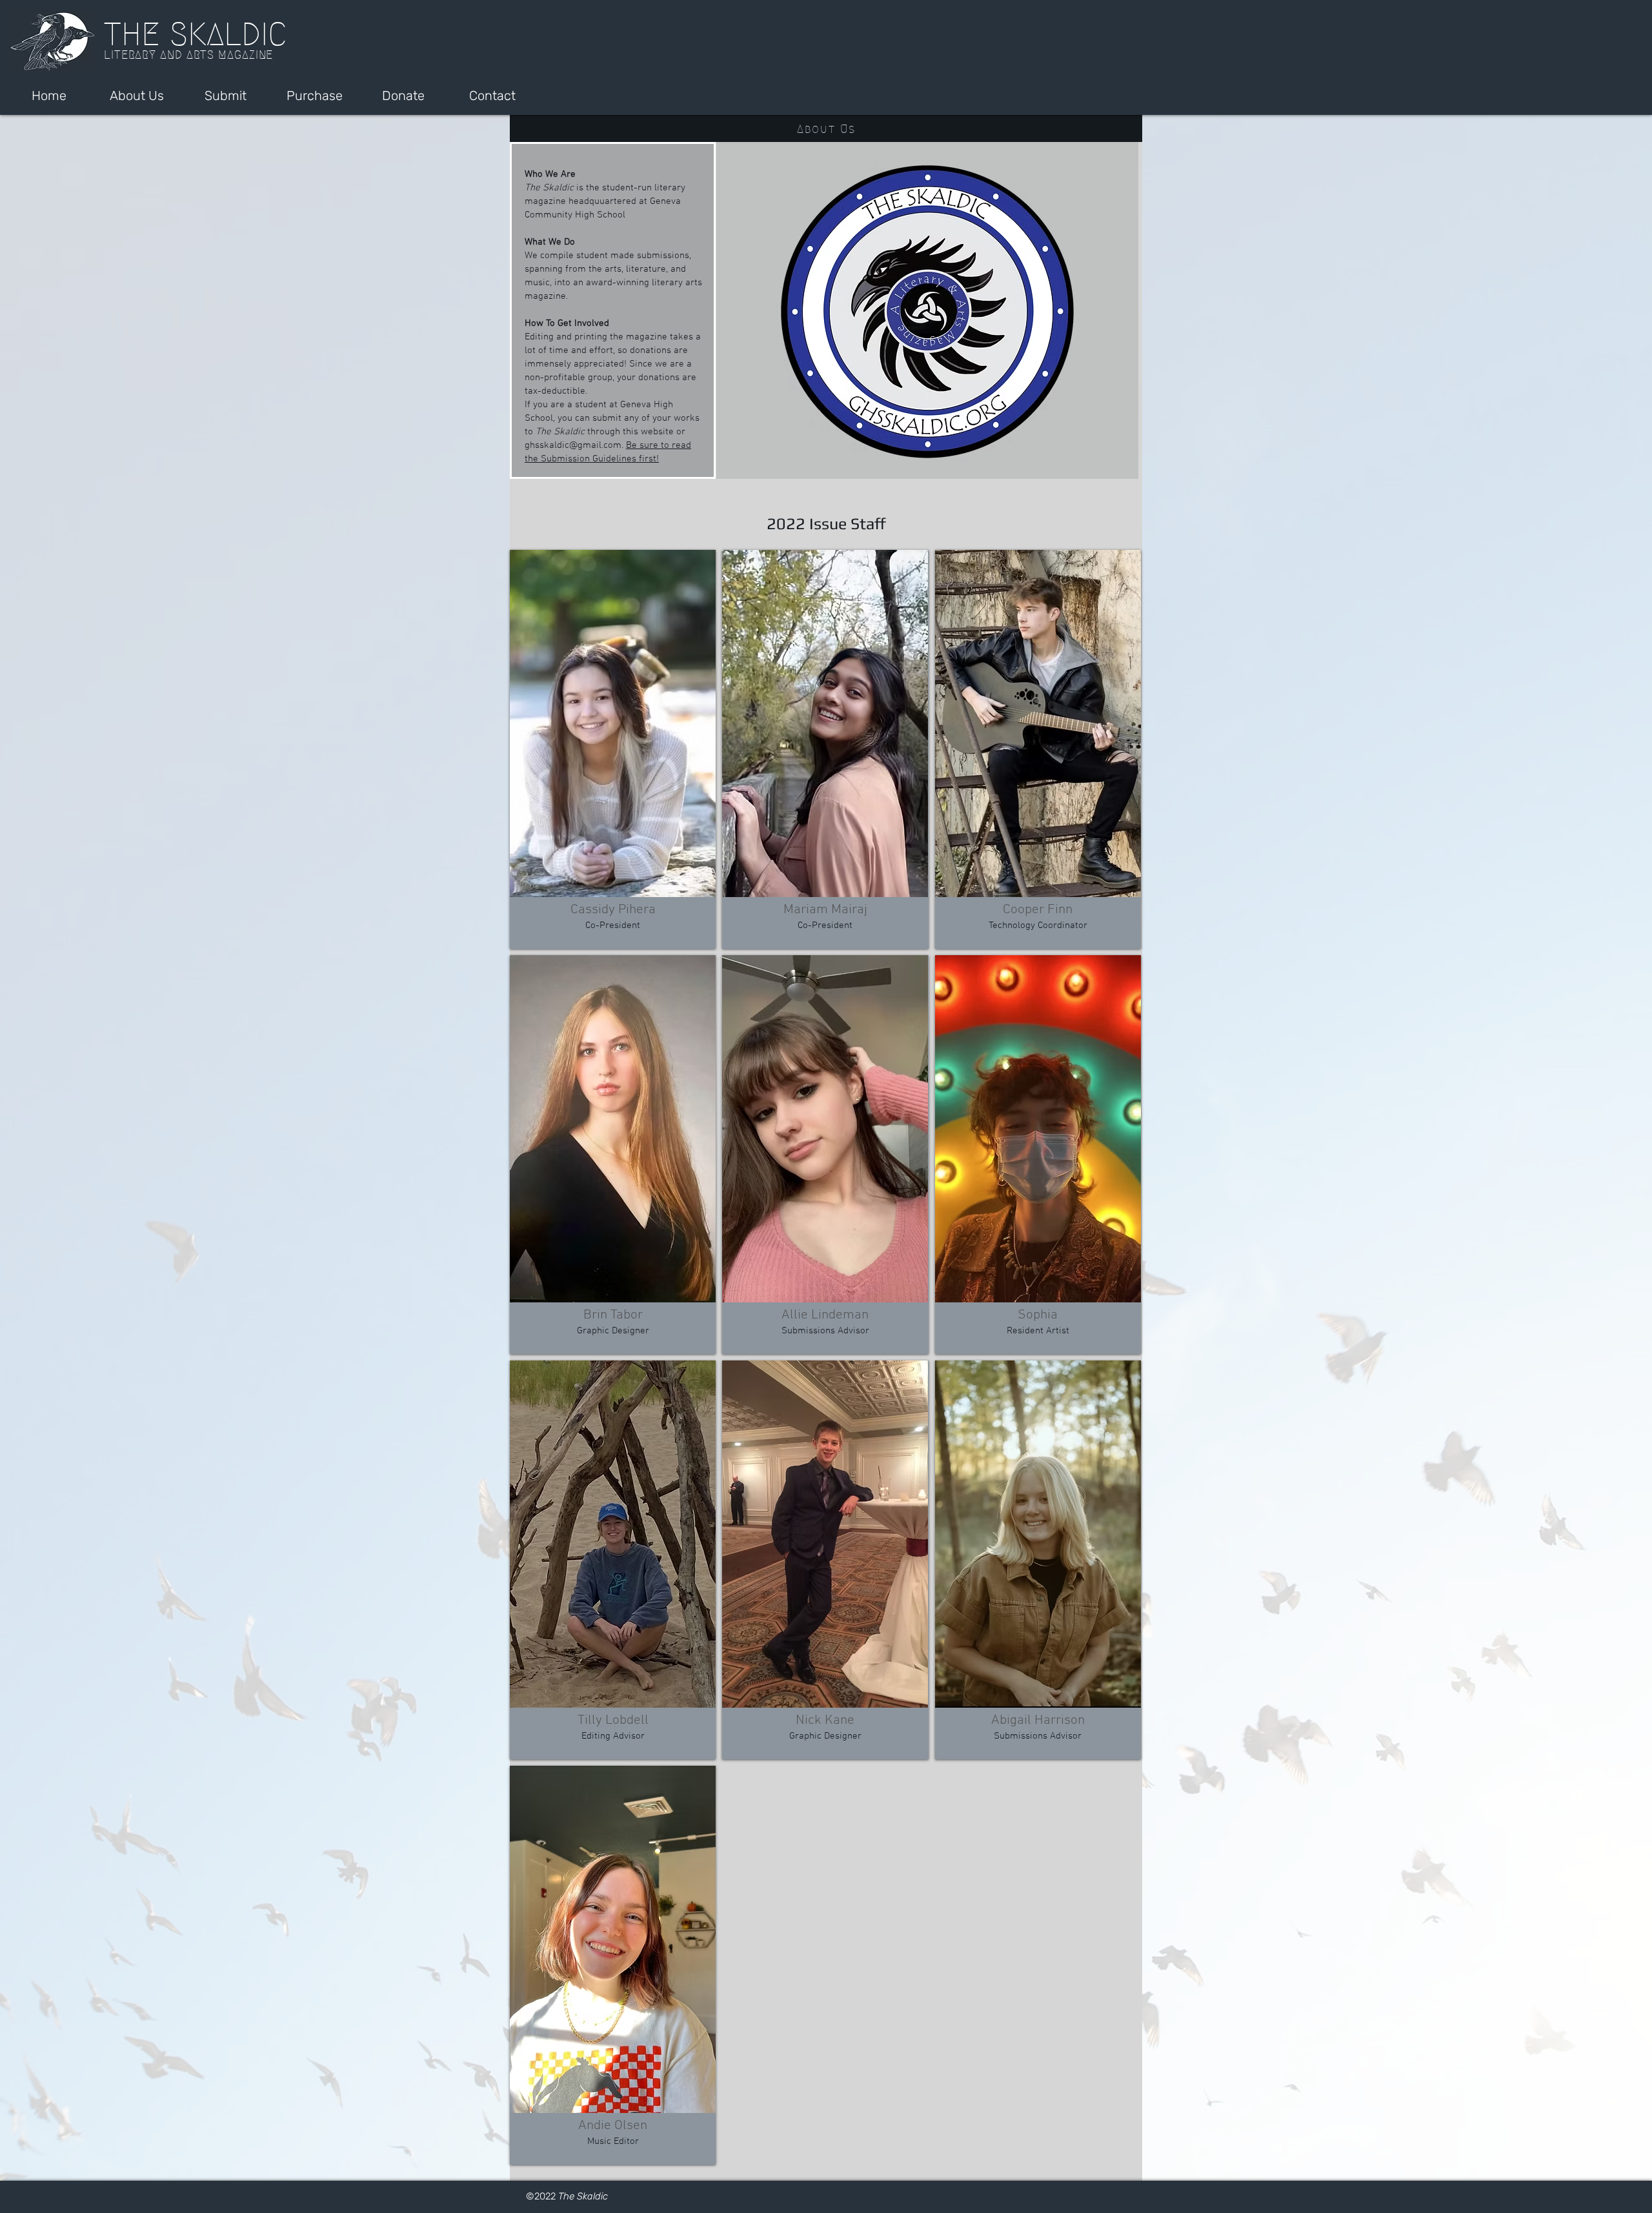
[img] (613, 749)
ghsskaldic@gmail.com (573, 445)
